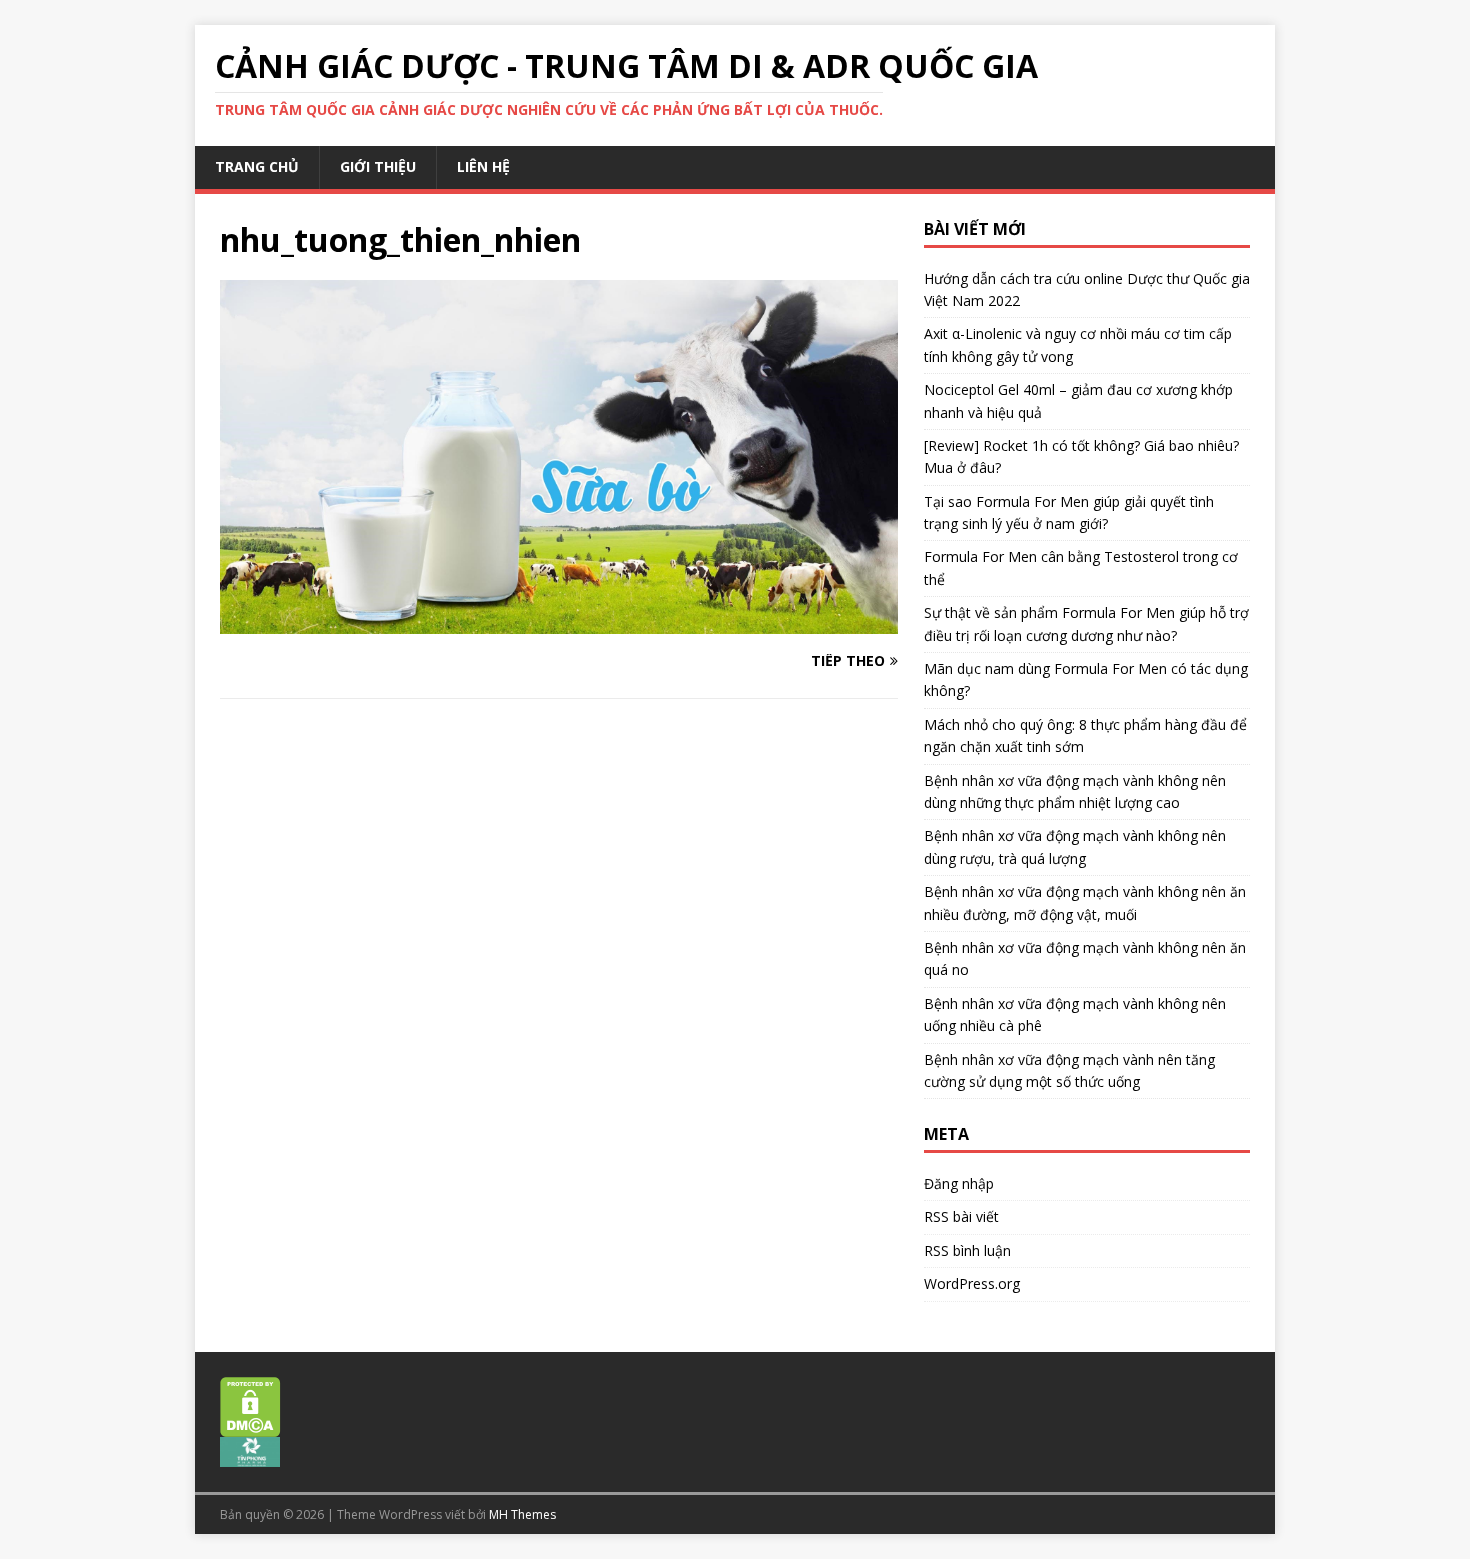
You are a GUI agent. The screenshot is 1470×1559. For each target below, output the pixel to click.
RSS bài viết (961, 1216)
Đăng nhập (959, 1183)
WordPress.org (972, 1283)
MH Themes (522, 1514)
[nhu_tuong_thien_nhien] (559, 621)
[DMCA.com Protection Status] (250, 1426)
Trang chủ (257, 166)
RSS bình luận (967, 1250)
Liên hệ (483, 166)
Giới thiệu (378, 166)
